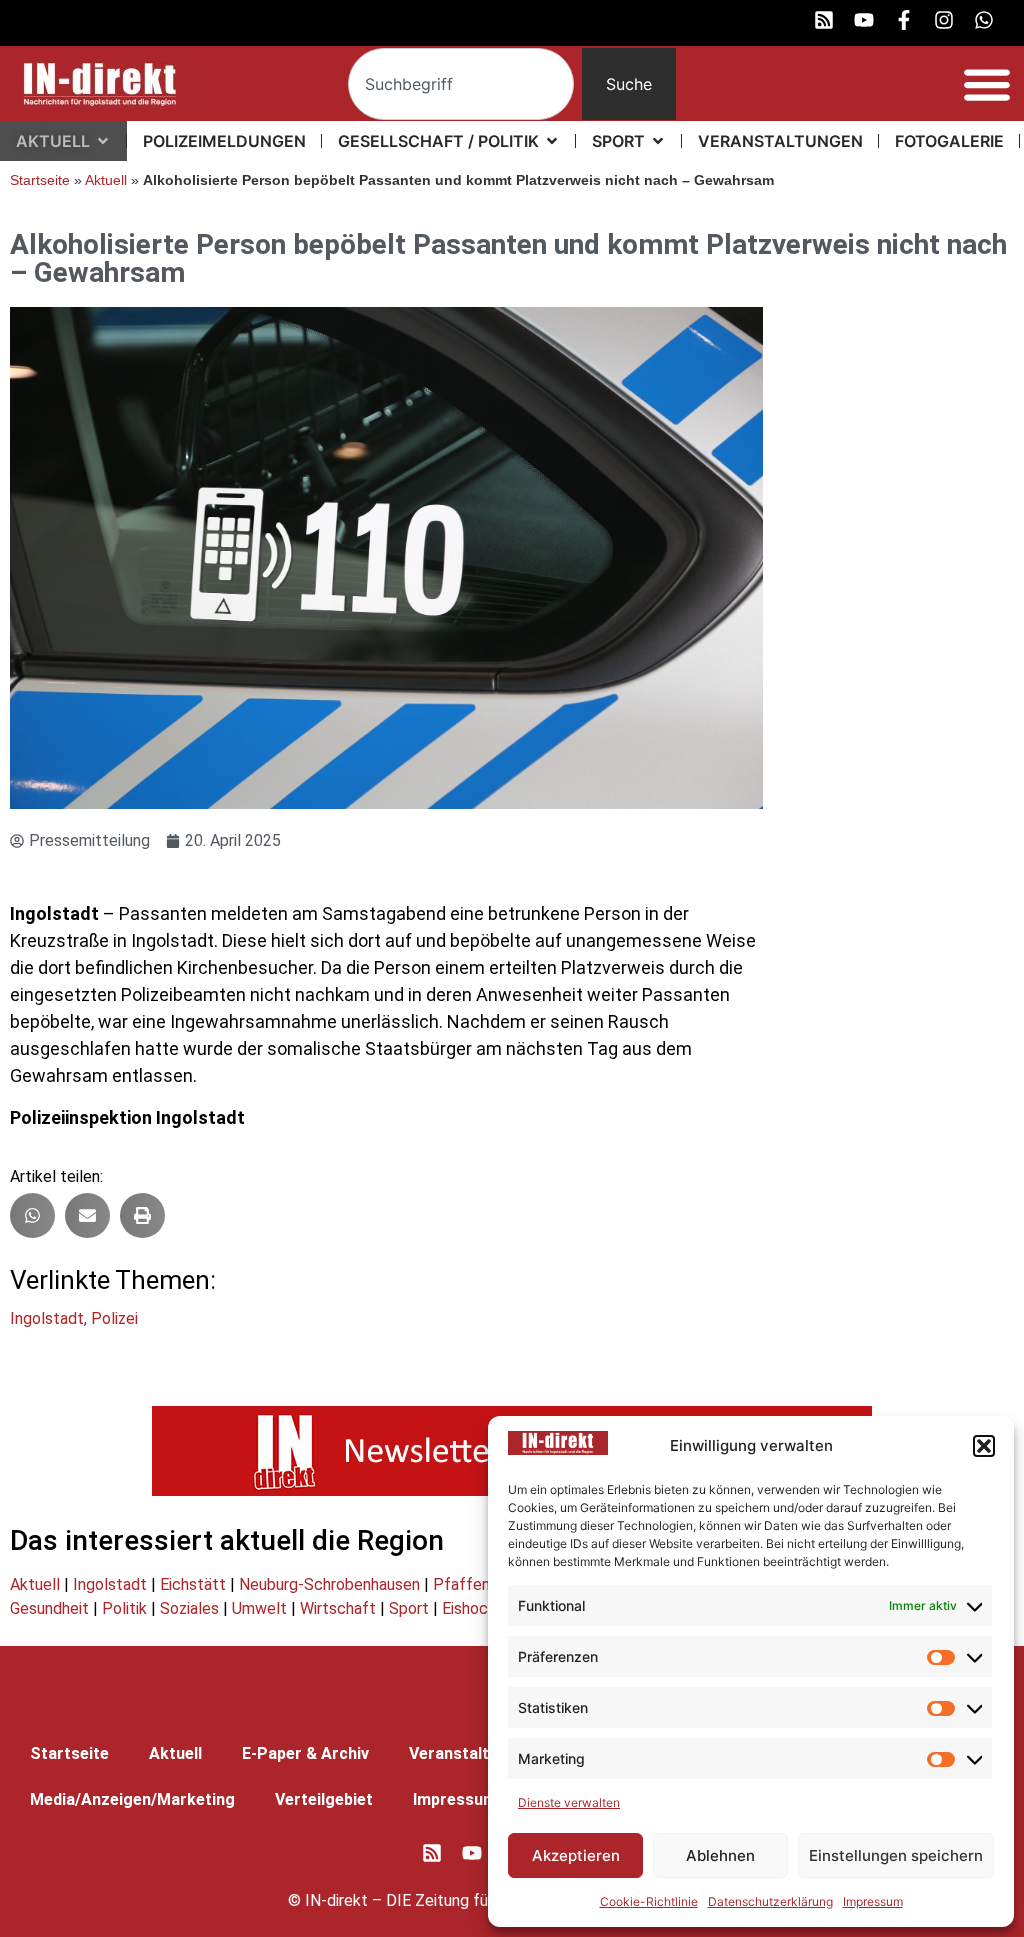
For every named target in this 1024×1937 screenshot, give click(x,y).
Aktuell (106, 180)
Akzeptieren (576, 1855)
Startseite (40, 180)
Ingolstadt (47, 1318)
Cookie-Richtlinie (649, 1901)
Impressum (873, 1901)
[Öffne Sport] (658, 141)
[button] (984, 1446)
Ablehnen (720, 1855)
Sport (409, 1608)
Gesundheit (49, 1608)
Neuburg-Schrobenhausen (329, 1584)
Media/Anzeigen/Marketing (132, 1799)
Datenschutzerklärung (770, 1901)
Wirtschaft (338, 1608)
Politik (124, 1608)
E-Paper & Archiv (305, 1753)
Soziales (189, 1608)
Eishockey (477, 1608)
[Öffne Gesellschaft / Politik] (552, 141)
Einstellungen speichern (896, 1855)
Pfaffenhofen (482, 1584)
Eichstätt (193, 1584)
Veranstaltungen (472, 1753)
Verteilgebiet (324, 1799)
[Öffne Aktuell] (103, 141)
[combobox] (461, 84)
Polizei (114, 1318)
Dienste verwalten (569, 1802)
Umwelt (259, 1608)
